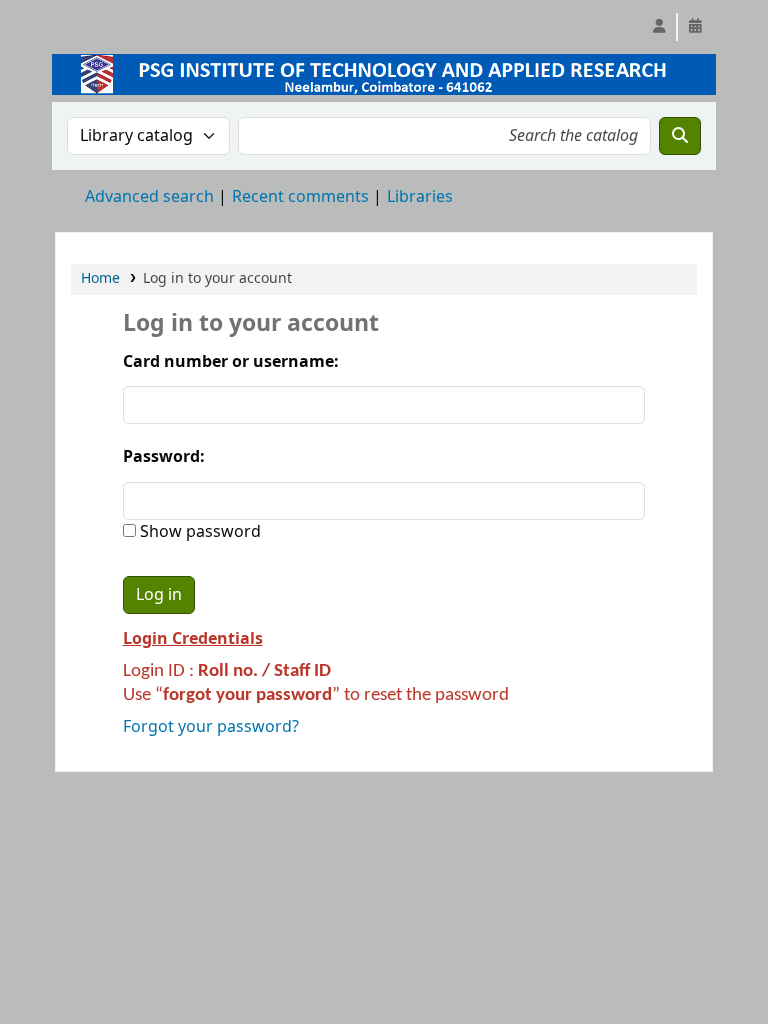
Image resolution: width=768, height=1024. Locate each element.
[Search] (680, 136)
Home (100, 278)
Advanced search (149, 197)
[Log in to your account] (659, 27)
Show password (198, 532)
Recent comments (300, 197)
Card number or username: (231, 362)
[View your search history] (695, 27)
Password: (164, 457)
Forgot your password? (211, 727)
